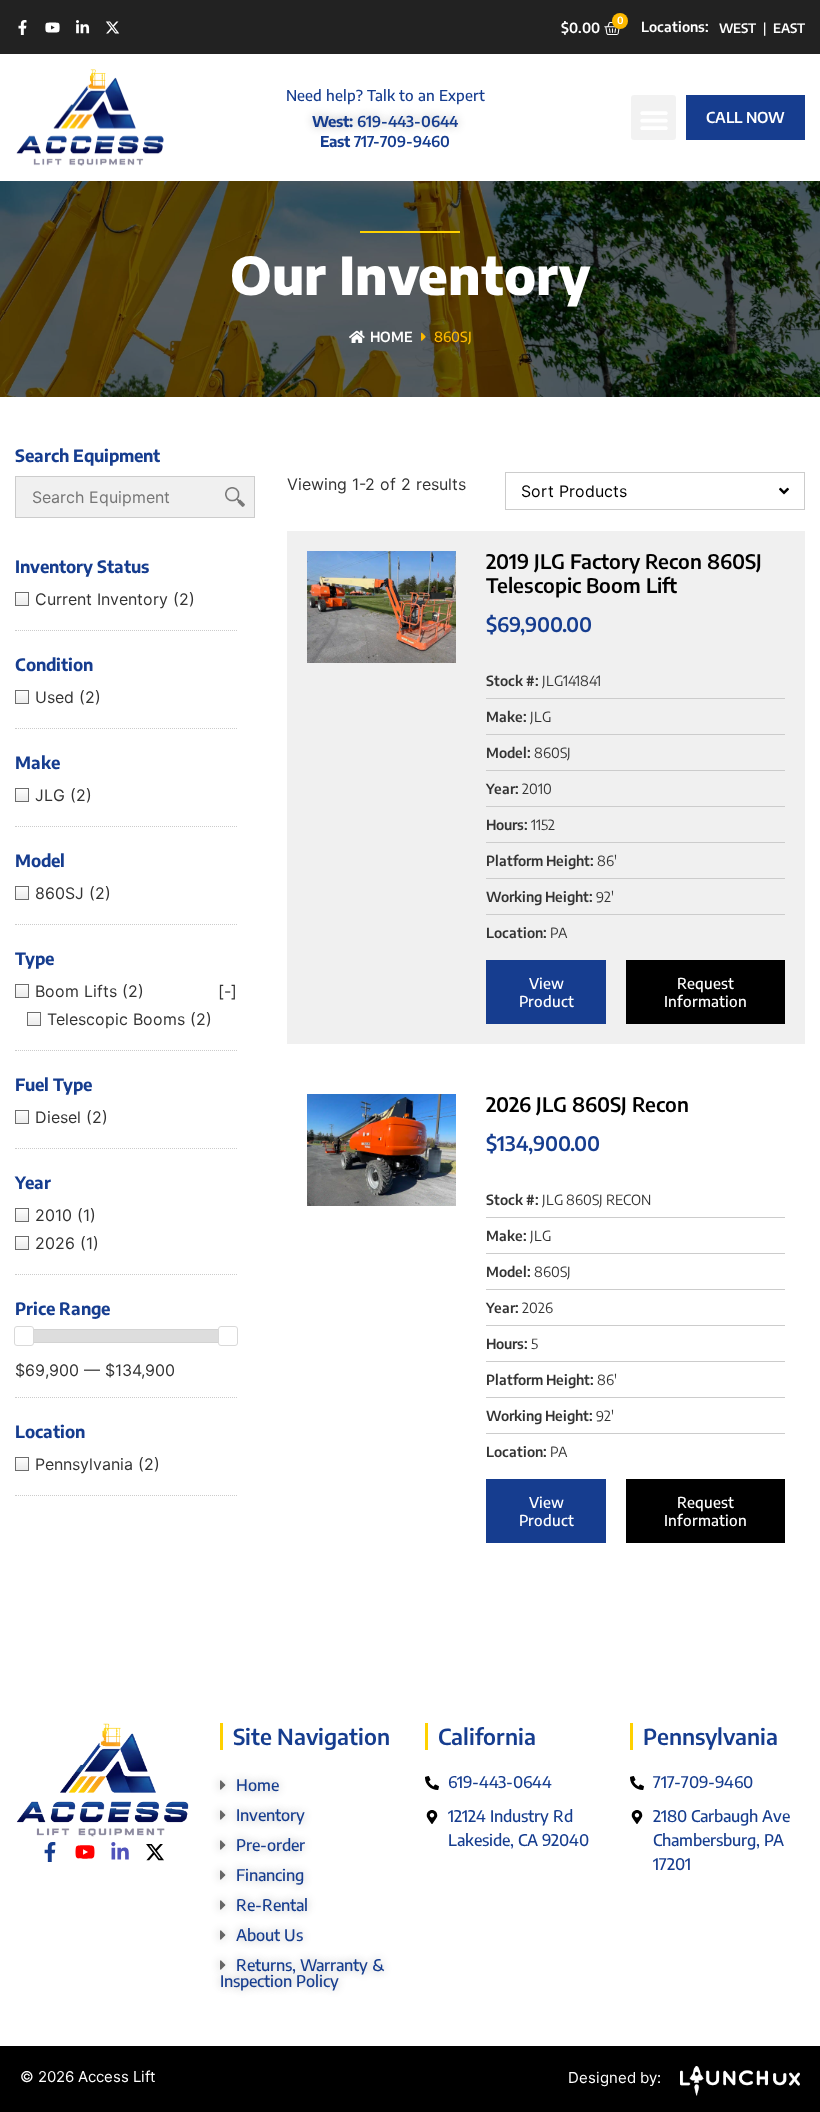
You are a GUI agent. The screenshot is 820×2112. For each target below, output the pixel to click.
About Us (269, 1935)
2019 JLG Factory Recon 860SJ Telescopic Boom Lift (624, 572)
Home (391, 336)
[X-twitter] (112, 27)
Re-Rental (272, 1905)
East (789, 28)
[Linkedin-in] (82, 27)
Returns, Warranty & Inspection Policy (302, 1973)
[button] (653, 117)
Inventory (270, 1815)
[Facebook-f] (22, 27)
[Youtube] (52, 27)
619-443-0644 (407, 121)
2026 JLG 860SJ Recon (587, 1103)
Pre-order (270, 1845)
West (737, 28)
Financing (270, 1875)
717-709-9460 (402, 141)
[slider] (24, 1336)
